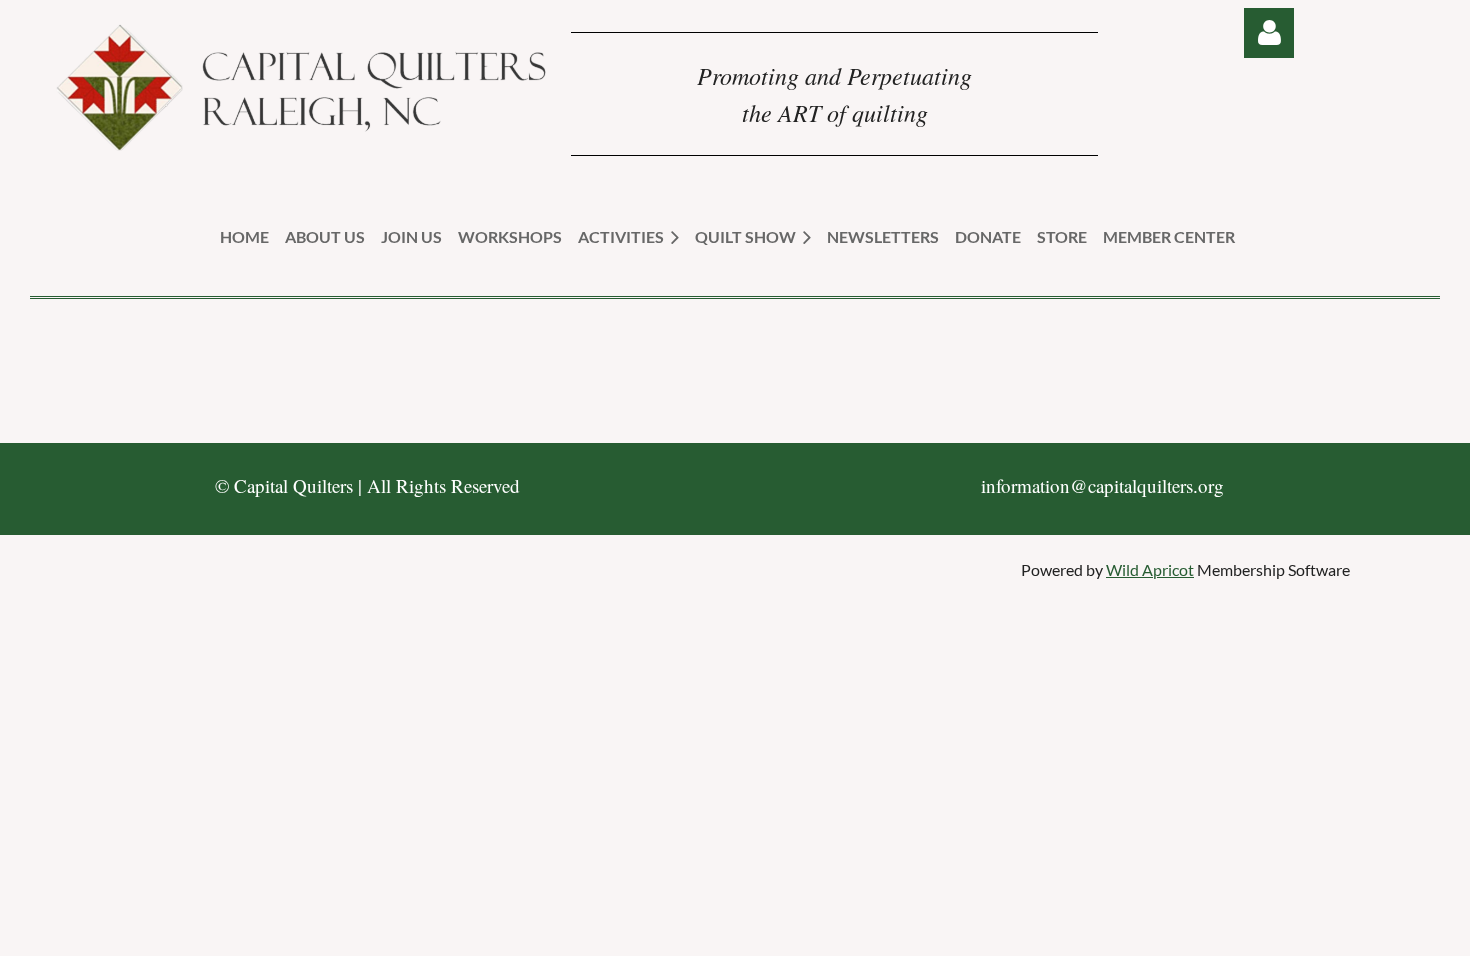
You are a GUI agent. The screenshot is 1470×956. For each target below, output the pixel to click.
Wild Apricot (1150, 569)
